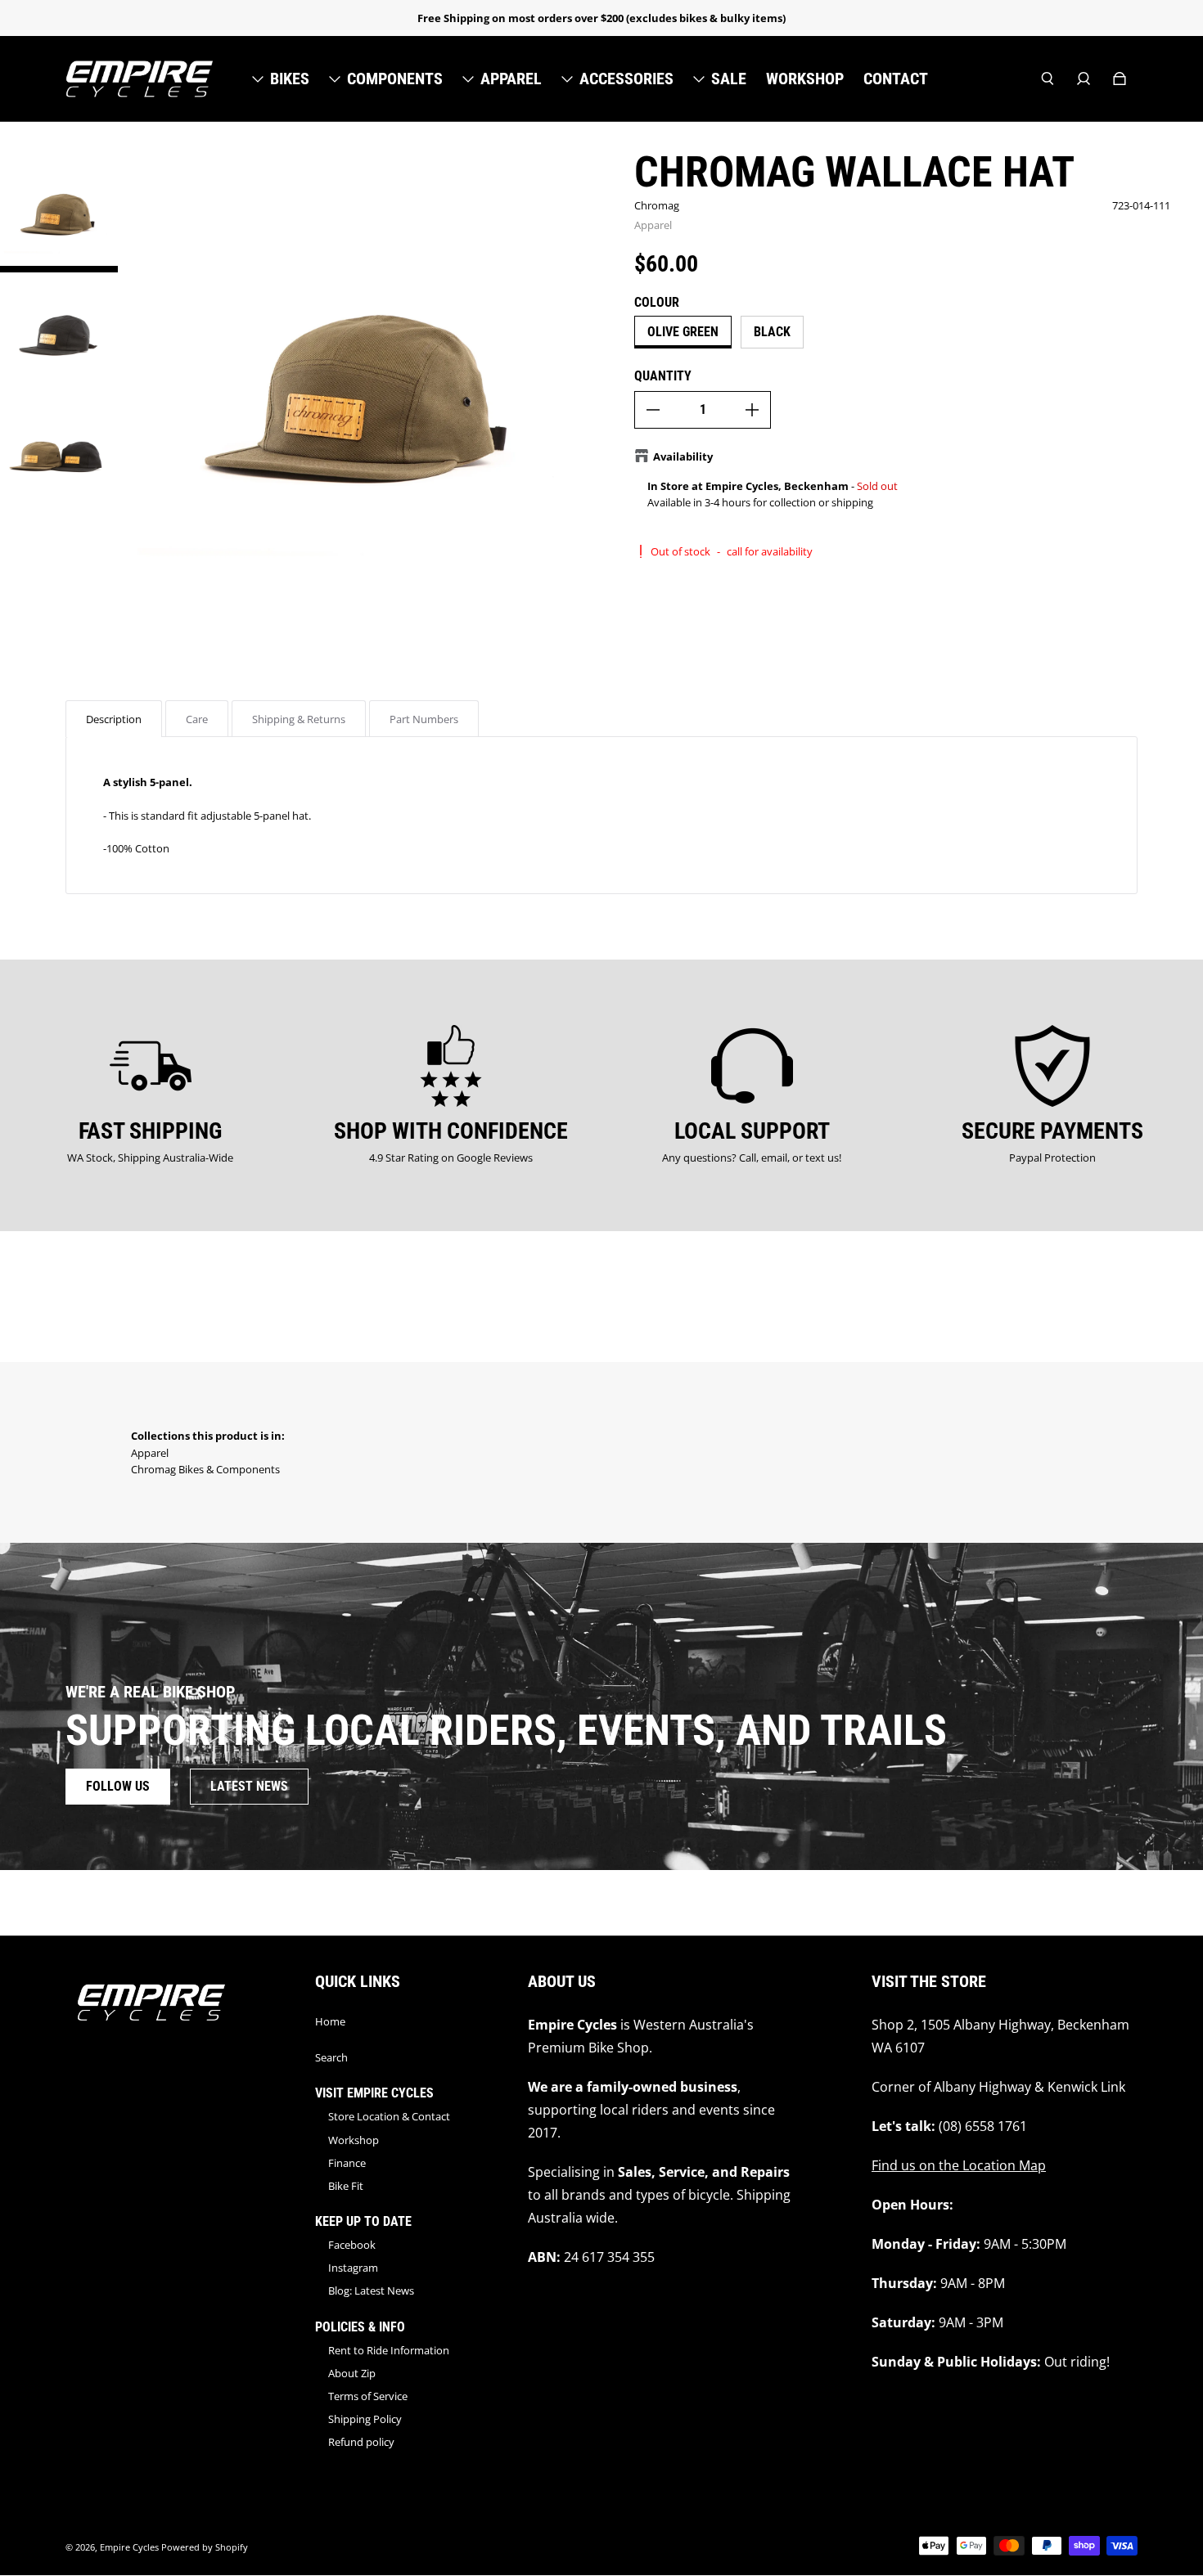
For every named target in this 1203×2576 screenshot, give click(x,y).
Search (331, 2057)
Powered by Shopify (205, 2547)
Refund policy (361, 2442)
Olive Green (683, 332)
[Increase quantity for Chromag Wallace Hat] (752, 410)
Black (772, 332)
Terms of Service (368, 2396)
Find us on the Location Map (959, 2165)
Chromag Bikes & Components (205, 1469)
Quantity (663, 376)
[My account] (1084, 79)
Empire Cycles (129, 2547)
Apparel (653, 225)
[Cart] (1120, 79)
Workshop (354, 2140)
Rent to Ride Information (389, 2350)
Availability (683, 456)
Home (330, 2021)
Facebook (352, 2245)
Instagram (353, 2268)
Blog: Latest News (371, 2291)
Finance (347, 2163)
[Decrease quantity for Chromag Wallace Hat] (653, 410)
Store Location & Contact (389, 2116)
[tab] (114, 719)
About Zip (352, 2373)
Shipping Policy (365, 2419)
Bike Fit (346, 2186)
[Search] (1048, 79)
